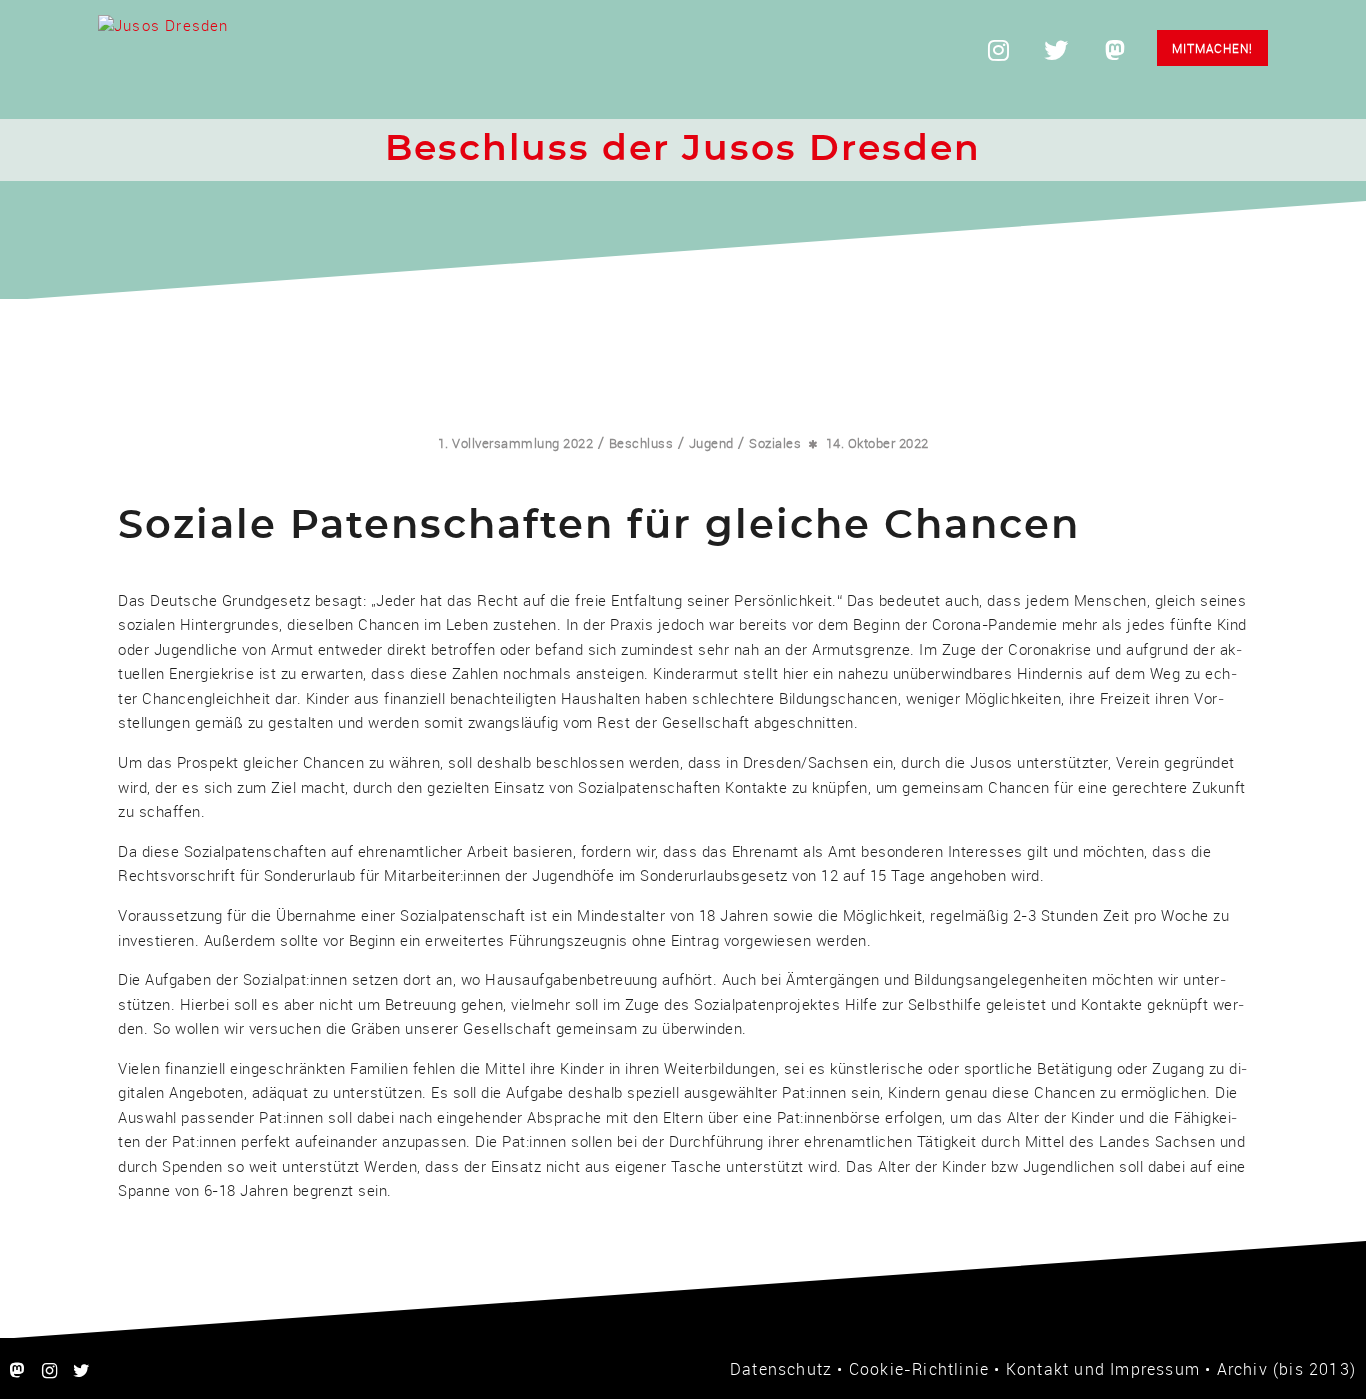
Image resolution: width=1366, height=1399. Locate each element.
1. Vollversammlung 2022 (516, 443)
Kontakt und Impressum (1103, 1369)
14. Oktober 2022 (877, 443)
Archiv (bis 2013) (1286, 1369)
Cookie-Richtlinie (919, 1369)
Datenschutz (781, 1369)
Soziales (775, 443)
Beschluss (641, 443)
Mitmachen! (1212, 48)
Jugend (711, 443)
